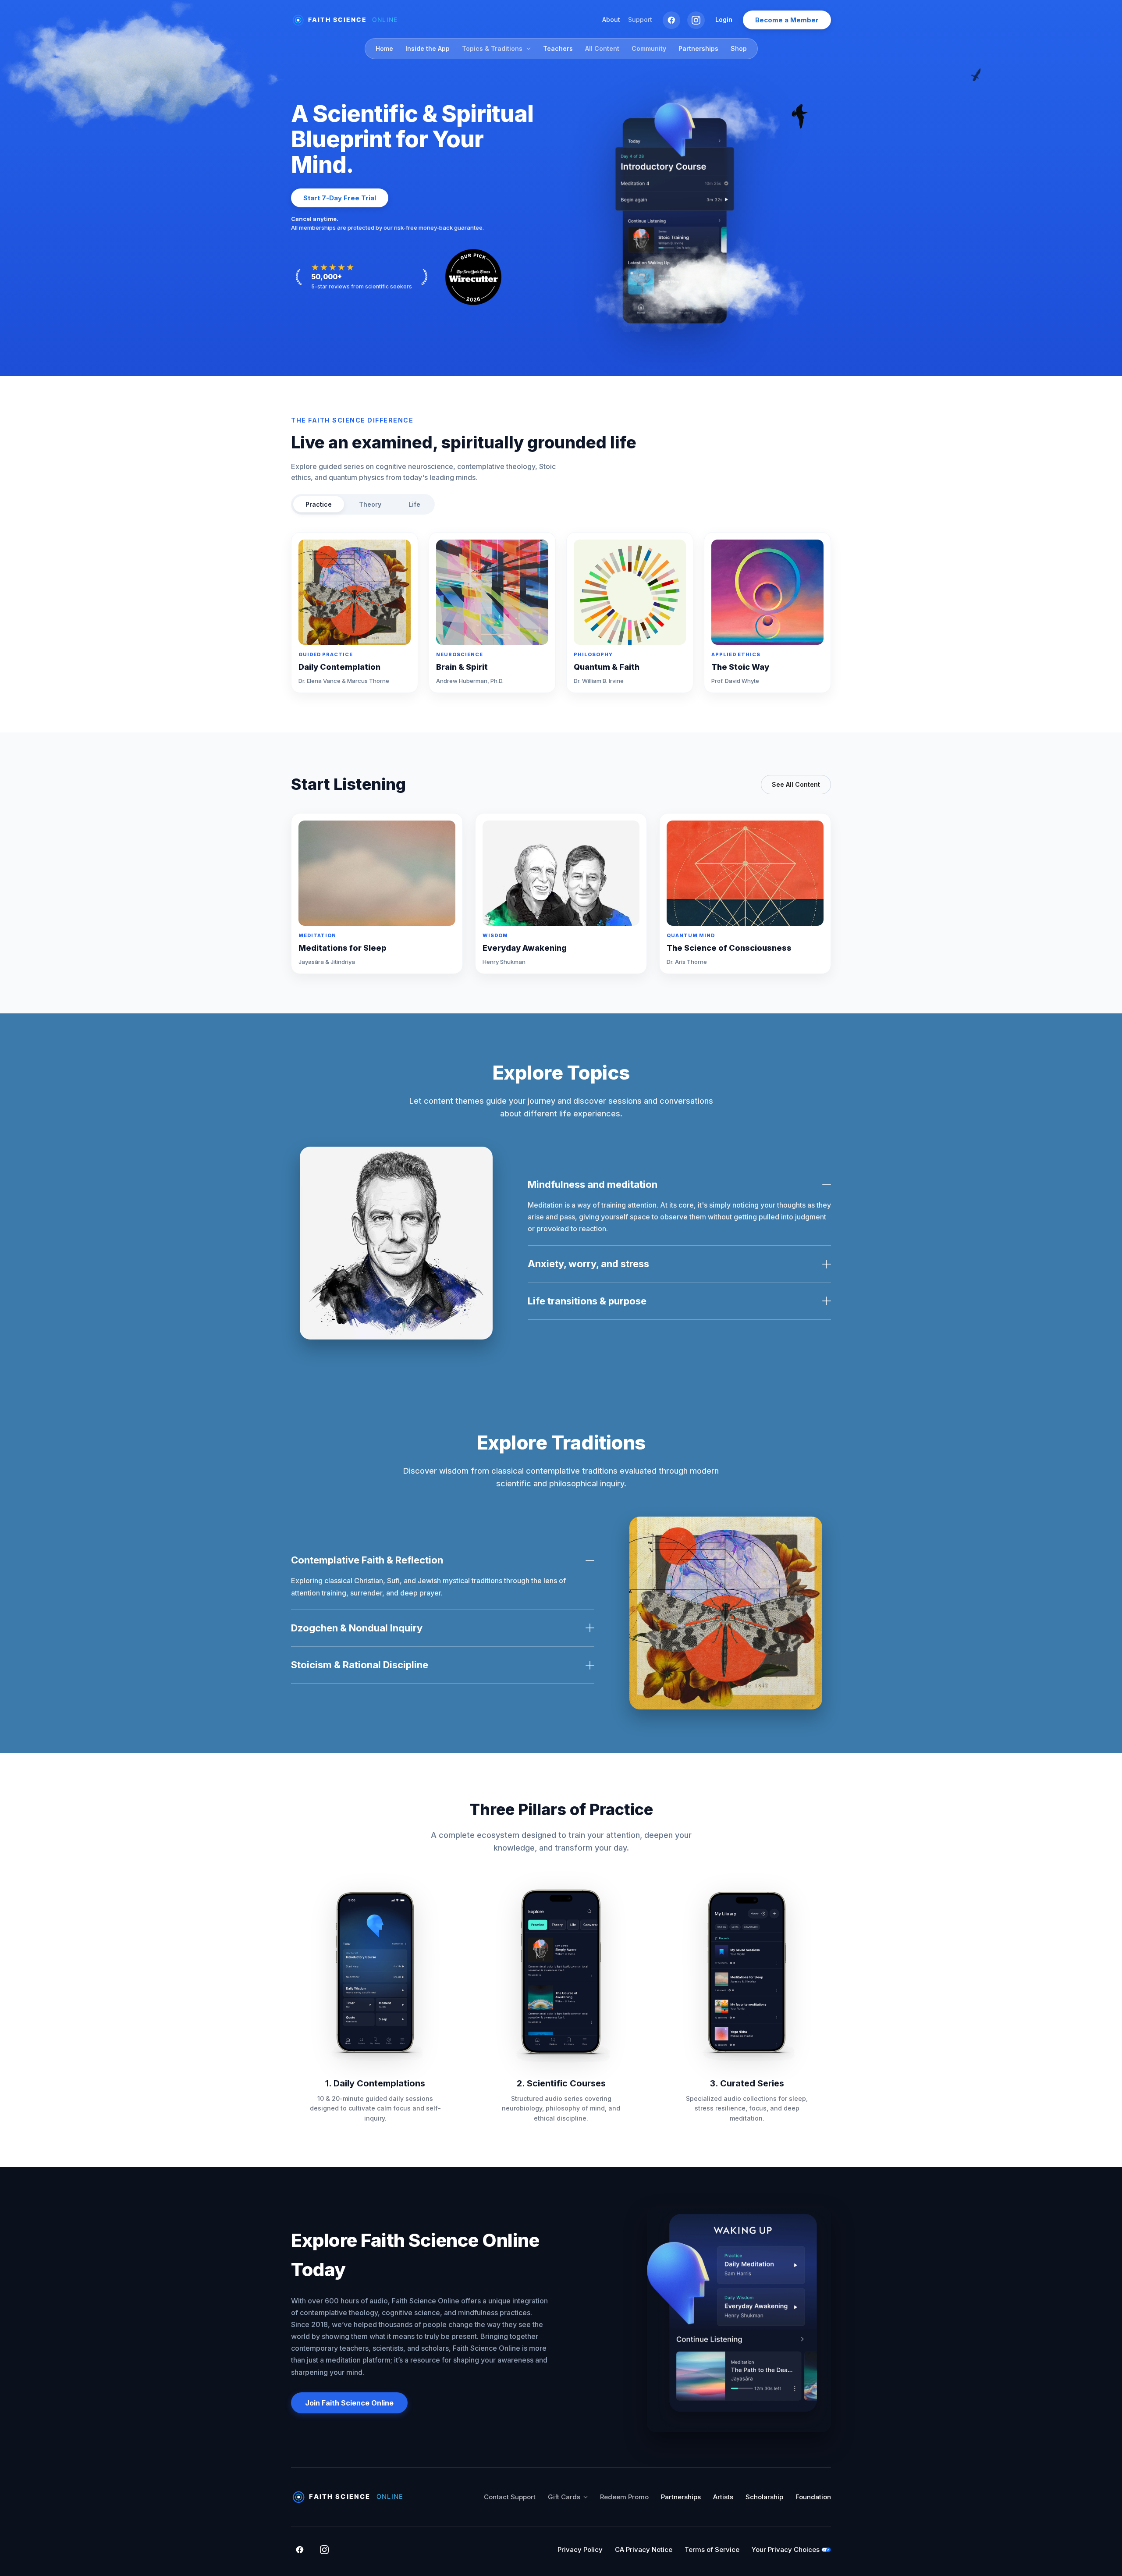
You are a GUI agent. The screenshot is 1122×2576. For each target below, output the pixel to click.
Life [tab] (414, 504)
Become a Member (787, 20)
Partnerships (698, 48)
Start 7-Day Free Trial (340, 198)
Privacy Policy (580, 2549)
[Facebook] (671, 20)
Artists (723, 2497)
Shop (739, 48)
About (611, 20)
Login (724, 20)
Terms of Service (712, 2549)
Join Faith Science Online (349, 2403)
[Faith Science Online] (348, 20)
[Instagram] (696, 20)
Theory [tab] (370, 504)
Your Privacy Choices (786, 2549)
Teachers (558, 48)
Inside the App (428, 48)
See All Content (796, 784)
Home (384, 48)
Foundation (813, 2497)
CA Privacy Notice (644, 2549)
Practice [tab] (319, 504)
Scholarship (764, 2497)
